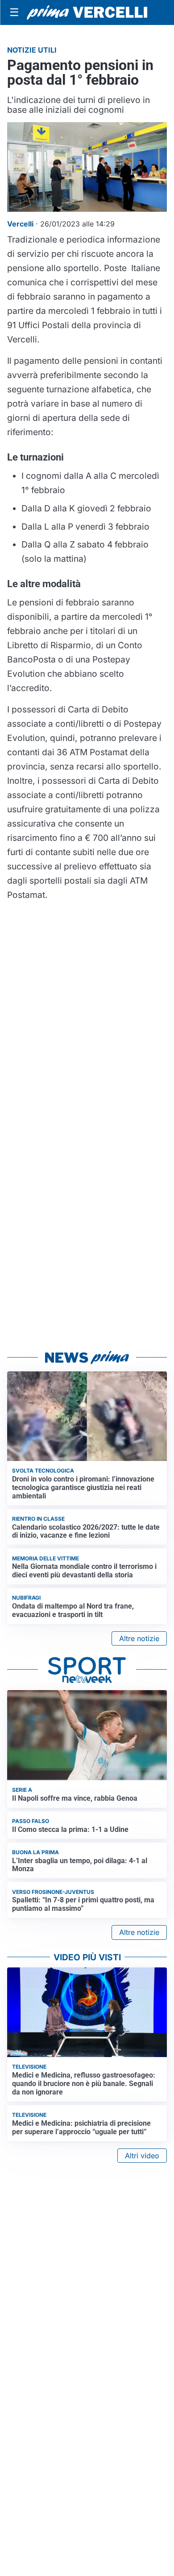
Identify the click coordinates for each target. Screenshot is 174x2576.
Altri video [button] (142, 2156)
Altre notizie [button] (139, 1638)
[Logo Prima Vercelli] (87, 13)
